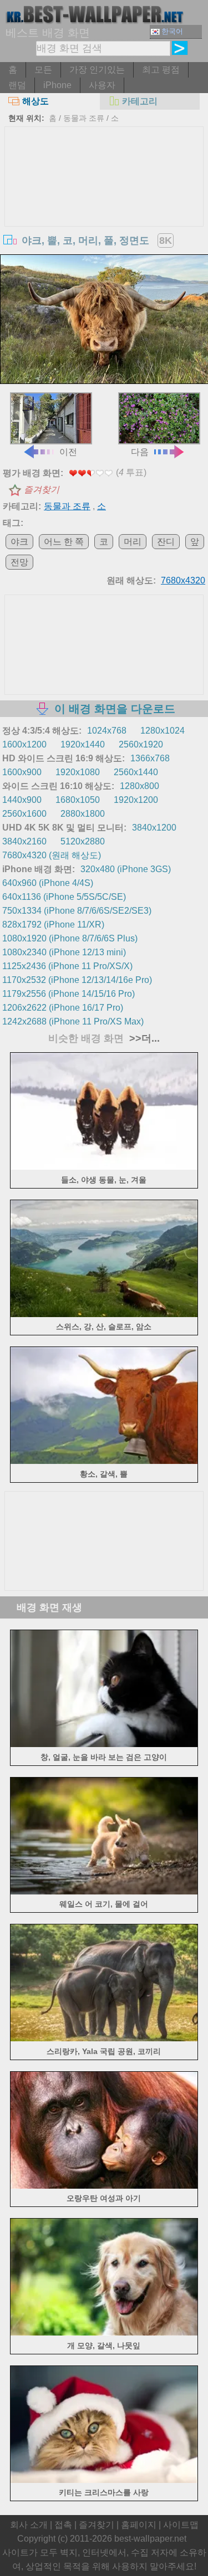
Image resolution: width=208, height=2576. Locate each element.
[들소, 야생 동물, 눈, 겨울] (104, 1167)
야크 (19, 542)
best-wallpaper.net (150, 2539)
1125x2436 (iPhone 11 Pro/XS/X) (67, 966)
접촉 (63, 2525)
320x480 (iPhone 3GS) (126, 869)
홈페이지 (139, 2525)
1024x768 (107, 731)
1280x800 (139, 786)
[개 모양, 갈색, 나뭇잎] (104, 2332)
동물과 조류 (84, 118)
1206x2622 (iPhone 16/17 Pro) (63, 1008)
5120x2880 (83, 841)
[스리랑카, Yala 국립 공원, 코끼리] (104, 2038)
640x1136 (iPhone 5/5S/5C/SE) (64, 897)
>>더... (143, 1038)
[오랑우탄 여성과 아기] (104, 2186)
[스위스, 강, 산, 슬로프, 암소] (104, 1314)
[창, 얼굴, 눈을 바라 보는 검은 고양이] (104, 1744)
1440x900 (22, 800)
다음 (140, 452)
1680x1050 (78, 800)
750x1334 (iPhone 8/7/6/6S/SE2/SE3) (77, 911)
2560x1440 (136, 772)
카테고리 (140, 101)
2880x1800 (83, 814)
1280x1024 (163, 731)
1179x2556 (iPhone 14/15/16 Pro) (69, 994)
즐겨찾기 (42, 490)
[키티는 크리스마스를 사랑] (104, 2480)
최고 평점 (161, 70)
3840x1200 (154, 828)
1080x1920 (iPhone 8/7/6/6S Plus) (70, 938)
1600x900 (22, 772)
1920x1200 (136, 800)
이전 (68, 452)
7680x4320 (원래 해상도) (52, 855)
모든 (43, 70)
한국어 (172, 31)
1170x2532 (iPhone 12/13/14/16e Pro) (77, 980)
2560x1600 (24, 814)
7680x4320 (183, 580)
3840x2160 (24, 841)
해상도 (35, 101)
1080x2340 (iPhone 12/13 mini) (64, 952)
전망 (19, 562)
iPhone (57, 85)
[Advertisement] (104, 210)
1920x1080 (78, 772)
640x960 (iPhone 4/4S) (48, 883)
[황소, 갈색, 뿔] (104, 1461)
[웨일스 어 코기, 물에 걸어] (104, 1891)
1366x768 (150, 758)
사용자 (102, 85)
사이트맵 (181, 2525)
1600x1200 (24, 744)
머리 (133, 542)
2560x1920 (141, 744)
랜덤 (17, 85)
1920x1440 (83, 744)
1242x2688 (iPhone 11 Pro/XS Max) (73, 1021)
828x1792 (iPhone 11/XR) (53, 925)
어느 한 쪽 (64, 542)
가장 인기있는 (97, 70)
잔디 (166, 542)
